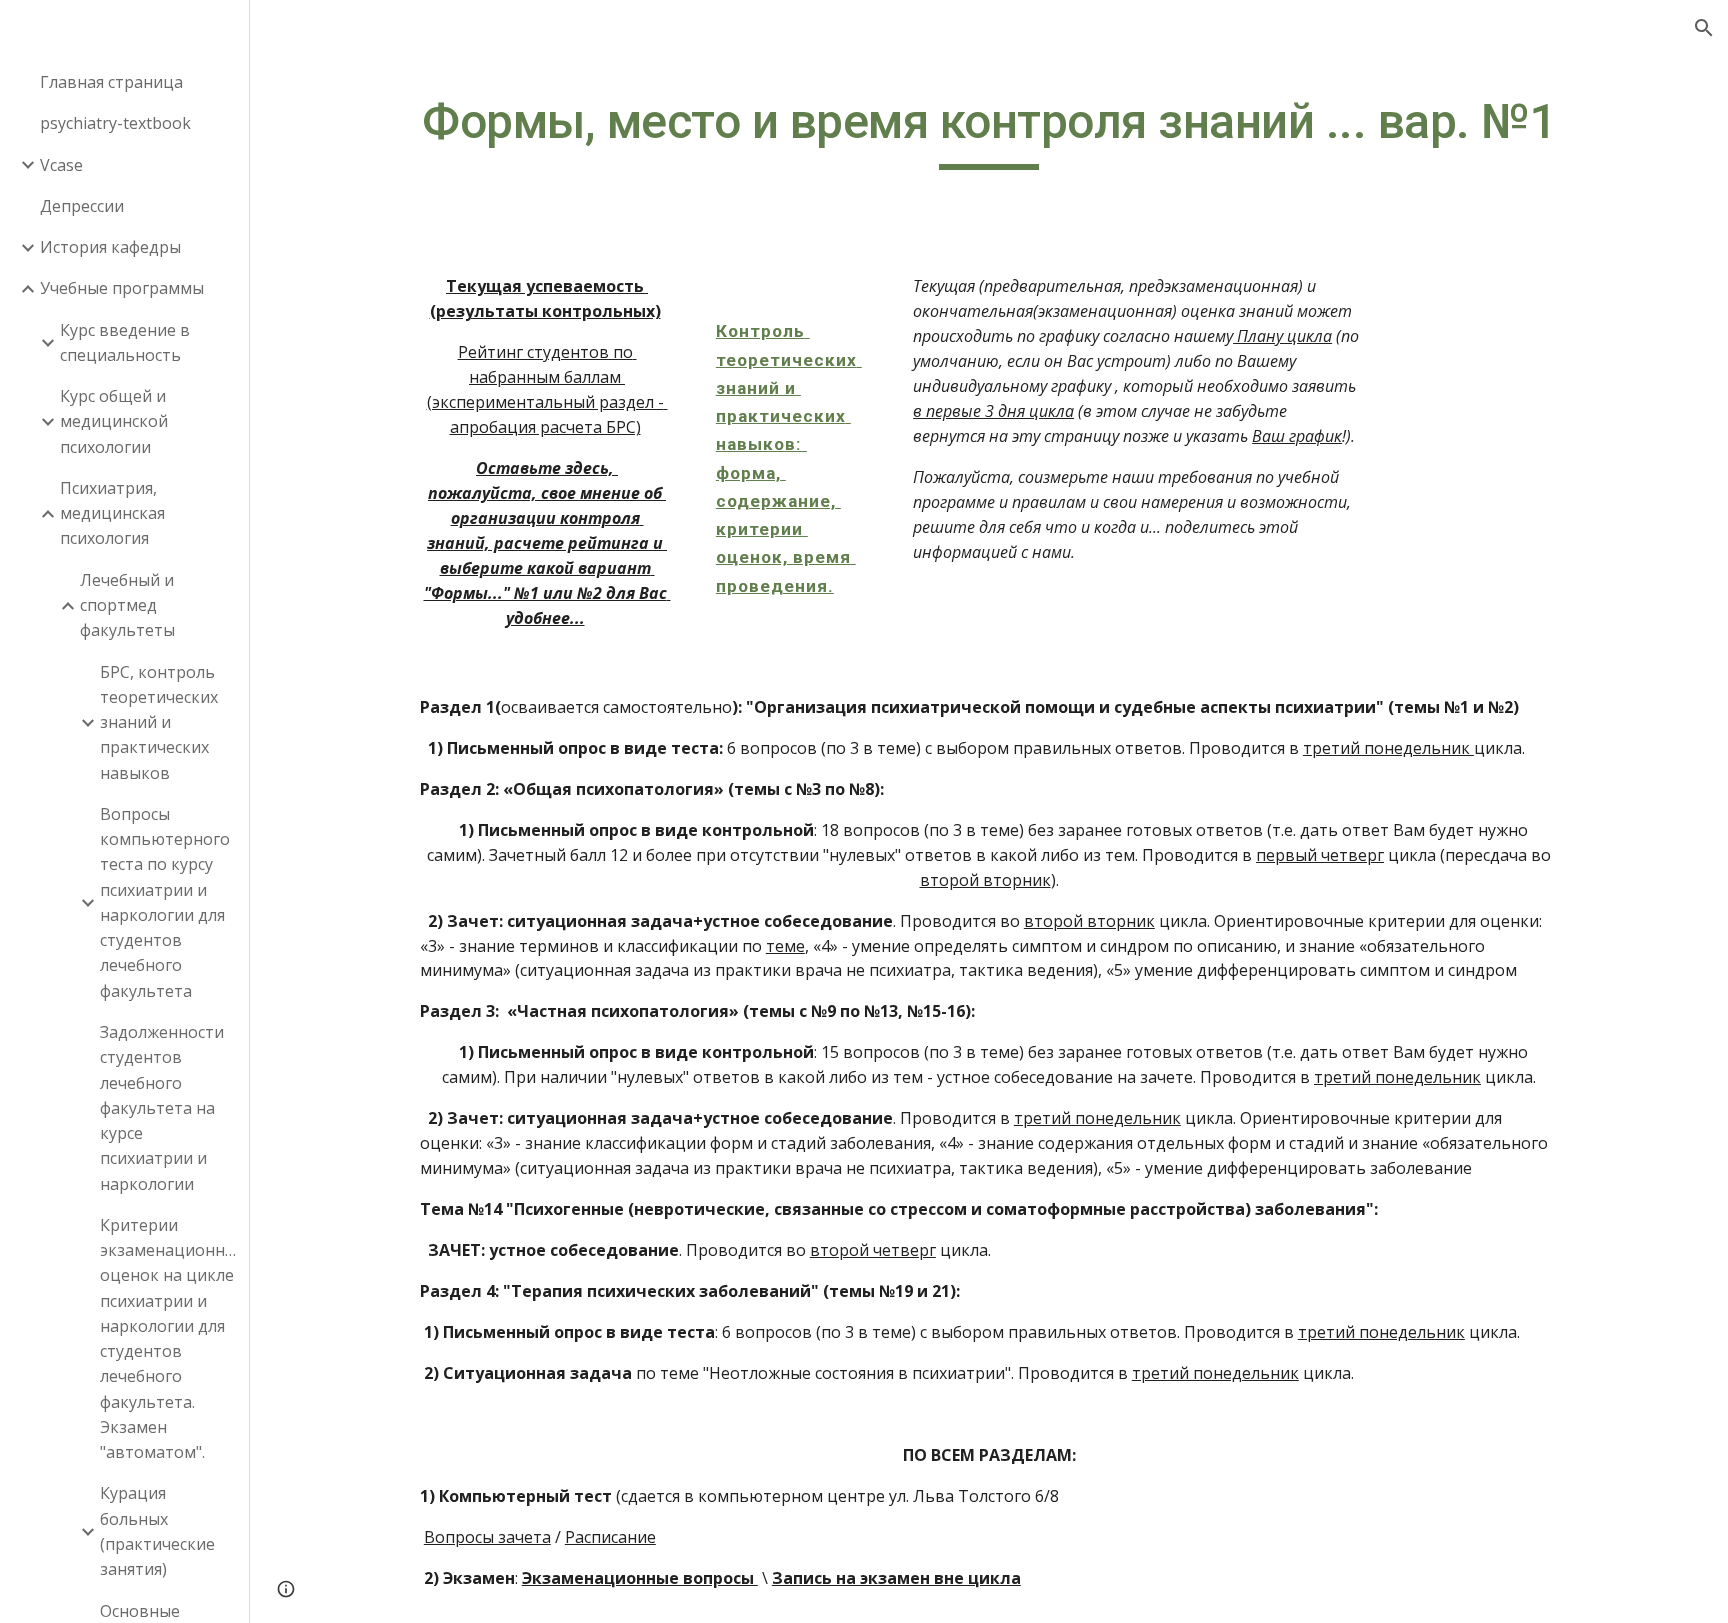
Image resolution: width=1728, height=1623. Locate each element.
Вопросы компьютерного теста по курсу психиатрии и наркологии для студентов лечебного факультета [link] (165, 902)
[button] (1704, 28)
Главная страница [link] (111, 82)
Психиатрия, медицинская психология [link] (112, 513)
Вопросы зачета (487, 1537)
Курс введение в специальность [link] (125, 342)
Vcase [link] (61, 165)
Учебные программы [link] (122, 288)
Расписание (610, 1537)
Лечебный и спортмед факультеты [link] (127, 605)
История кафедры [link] (110, 247)
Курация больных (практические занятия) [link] (157, 1531)
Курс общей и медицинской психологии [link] (114, 421)
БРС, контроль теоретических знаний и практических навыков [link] (159, 722)
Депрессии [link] (82, 206)
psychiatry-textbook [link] (115, 123)
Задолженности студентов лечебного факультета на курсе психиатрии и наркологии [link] (162, 1108)
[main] (989, 131)
